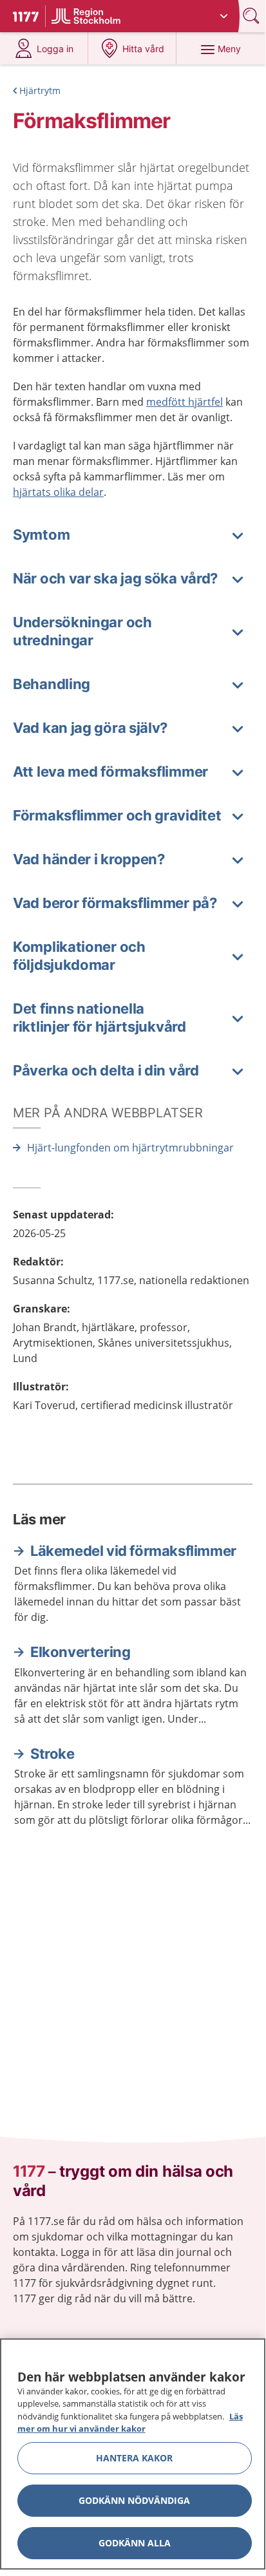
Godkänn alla (135, 2543)
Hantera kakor (134, 2458)
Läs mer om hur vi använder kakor (130, 2423)
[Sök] (252, 16)
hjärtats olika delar (58, 492)
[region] (133, 2454)
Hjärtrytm (40, 90)
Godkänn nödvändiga (134, 2500)
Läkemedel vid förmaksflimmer (133, 1551)
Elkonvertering (80, 1652)
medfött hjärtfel (185, 402)
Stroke (52, 1754)
